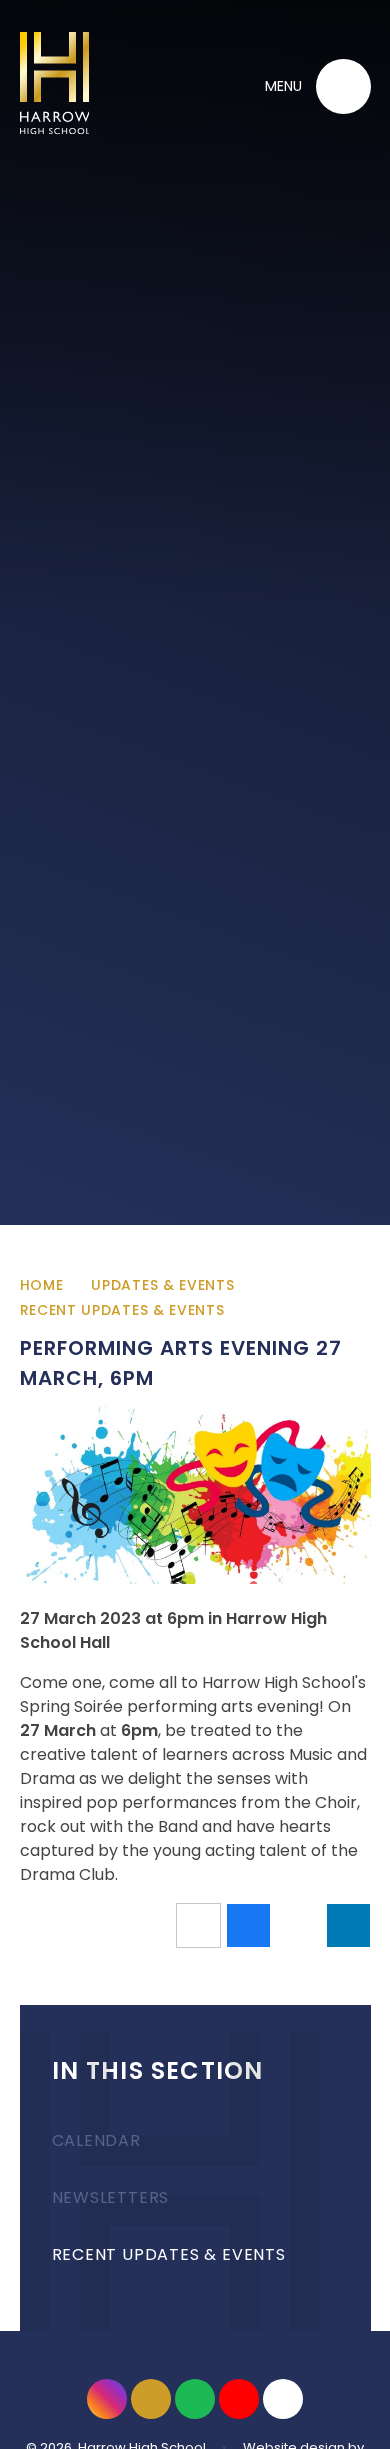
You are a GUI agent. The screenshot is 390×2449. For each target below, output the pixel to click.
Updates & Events (162, 1285)
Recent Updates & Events (122, 1310)
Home (42, 1285)
